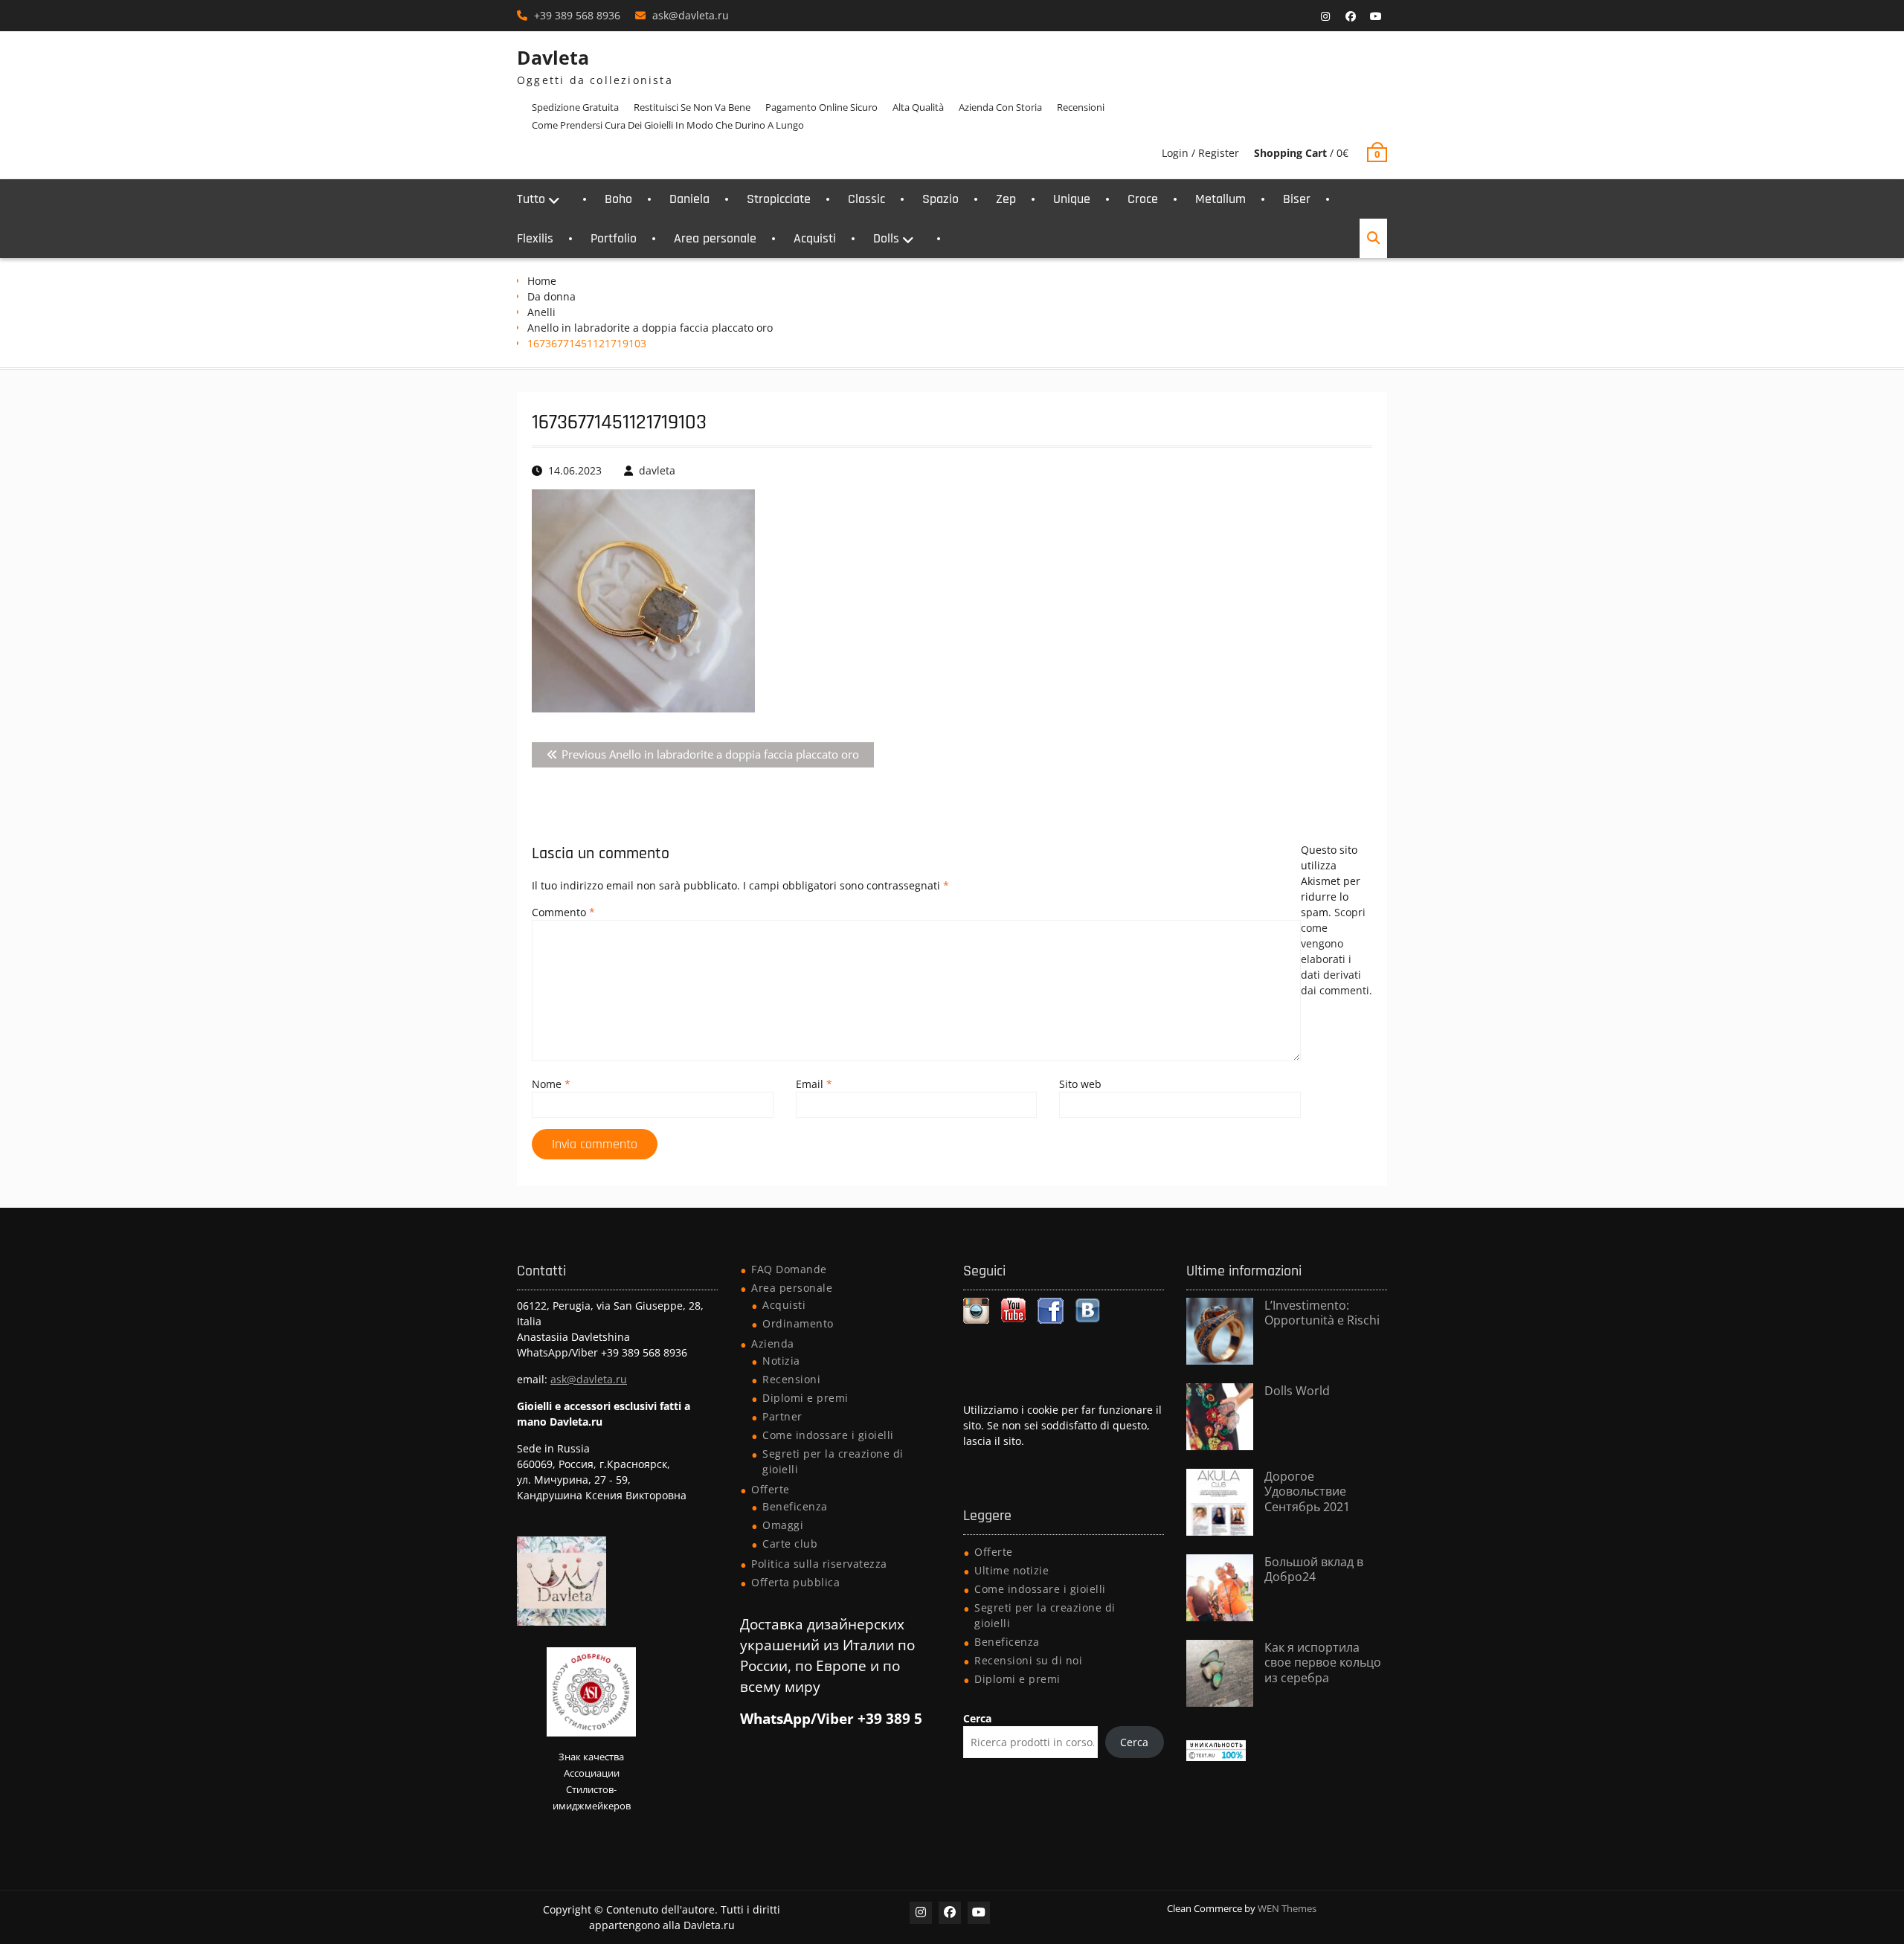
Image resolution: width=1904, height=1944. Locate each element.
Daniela (689, 199)
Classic (866, 199)
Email (814, 1084)
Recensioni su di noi (1028, 1660)
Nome (551, 1084)
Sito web (1080, 1084)
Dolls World (1297, 1391)
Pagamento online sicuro (821, 107)
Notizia (781, 1361)
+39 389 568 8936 (577, 15)
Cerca (977, 1718)
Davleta (553, 57)
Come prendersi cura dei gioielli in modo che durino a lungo (668, 125)
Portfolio (614, 238)
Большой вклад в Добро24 (1314, 1570)
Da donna (551, 296)
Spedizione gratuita (575, 107)
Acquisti (815, 238)
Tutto (531, 199)
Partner (782, 1416)
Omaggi (783, 1525)
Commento (563, 912)
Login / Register (1200, 153)
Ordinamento (798, 1323)
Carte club (790, 1544)
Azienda (773, 1343)
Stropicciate (779, 199)
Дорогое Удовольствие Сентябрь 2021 (1307, 1492)
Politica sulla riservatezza (819, 1564)
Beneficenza (795, 1506)
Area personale (715, 238)
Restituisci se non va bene (692, 107)
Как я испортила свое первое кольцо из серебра (1323, 1663)
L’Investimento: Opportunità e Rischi (1322, 1313)
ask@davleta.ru (691, 15)
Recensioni (1081, 107)
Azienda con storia (1000, 107)
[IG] (1325, 16)
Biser (1297, 199)
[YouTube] (1376, 16)
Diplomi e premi (805, 1398)
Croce (1143, 199)
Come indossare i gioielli (828, 1435)
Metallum (1220, 199)
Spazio (940, 199)
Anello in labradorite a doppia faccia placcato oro (650, 328)
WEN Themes (1287, 1908)
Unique (1072, 199)
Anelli (541, 312)
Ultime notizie (1011, 1570)
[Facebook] (1351, 16)
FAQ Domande (789, 1269)
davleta (657, 470)
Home (542, 281)
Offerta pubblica (795, 1582)
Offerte (771, 1489)
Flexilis (535, 238)
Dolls (886, 238)
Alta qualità (918, 107)
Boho (618, 199)
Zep (1006, 199)
